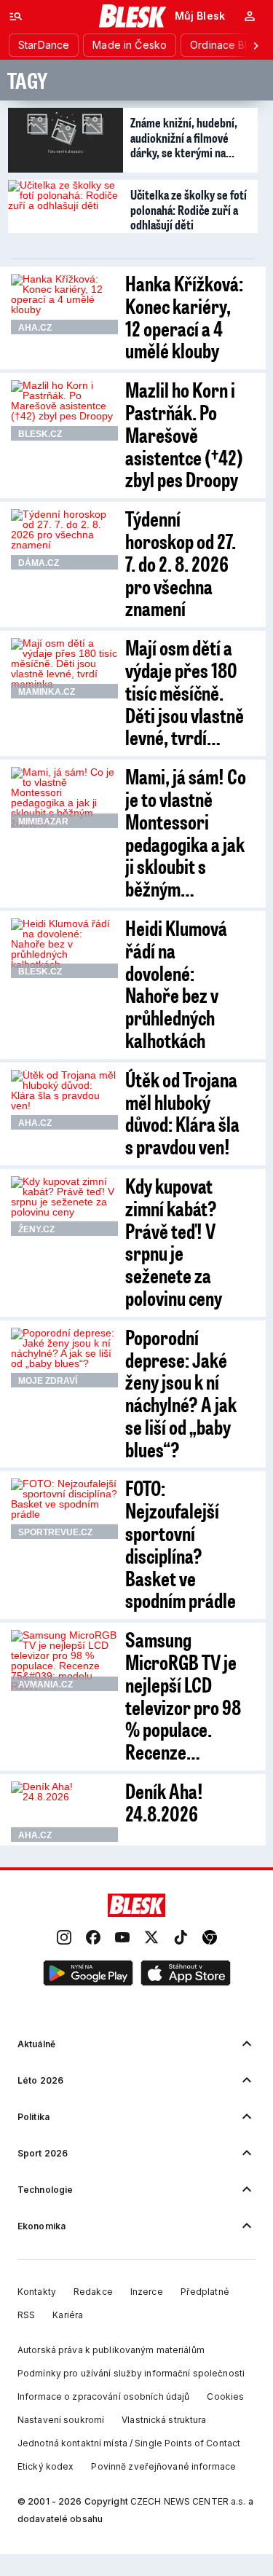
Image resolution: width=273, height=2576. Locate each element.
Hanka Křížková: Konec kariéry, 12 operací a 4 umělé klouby (184, 316)
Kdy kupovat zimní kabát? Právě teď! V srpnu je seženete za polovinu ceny (174, 1241)
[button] (88, 1974)
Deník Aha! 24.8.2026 (164, 1802)
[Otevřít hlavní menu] (16, 16)
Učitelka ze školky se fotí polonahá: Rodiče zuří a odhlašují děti (189, 209)
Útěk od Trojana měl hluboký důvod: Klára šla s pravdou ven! (182, 1112)
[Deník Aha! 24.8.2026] (64, 1811)
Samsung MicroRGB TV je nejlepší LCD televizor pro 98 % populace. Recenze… (183, 1695)
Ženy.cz (36, 1229)
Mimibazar (43, 822)
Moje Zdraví (48, 1381)
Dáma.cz (39, 563)
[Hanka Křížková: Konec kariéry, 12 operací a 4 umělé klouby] (64, 304)
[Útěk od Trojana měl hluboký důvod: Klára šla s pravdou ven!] (64, 1100)
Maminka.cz (47, 692)
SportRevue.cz (55, 1532)
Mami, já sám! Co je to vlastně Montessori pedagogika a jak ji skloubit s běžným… (186, 832)
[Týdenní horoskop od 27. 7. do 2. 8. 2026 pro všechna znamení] (64, 539)
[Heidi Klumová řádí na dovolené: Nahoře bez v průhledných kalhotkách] (64, 948)
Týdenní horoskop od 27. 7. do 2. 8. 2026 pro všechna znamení (181, 563)
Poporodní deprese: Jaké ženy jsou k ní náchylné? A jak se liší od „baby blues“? (181, 1393)
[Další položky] (256, 45)
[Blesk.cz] (133, 16)
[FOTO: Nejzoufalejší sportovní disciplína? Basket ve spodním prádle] (64, 1508)
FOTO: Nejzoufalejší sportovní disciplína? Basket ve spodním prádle (181, 1544)
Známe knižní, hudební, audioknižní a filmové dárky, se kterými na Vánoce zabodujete (184, 137)
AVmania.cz (45, 1685)
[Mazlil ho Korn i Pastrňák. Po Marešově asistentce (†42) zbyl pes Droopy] (64, 410)
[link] (64, 1938)
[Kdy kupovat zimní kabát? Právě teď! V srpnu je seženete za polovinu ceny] (64, 1206)
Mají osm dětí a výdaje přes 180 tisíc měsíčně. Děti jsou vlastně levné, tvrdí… (185, 692)
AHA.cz (35, 328)
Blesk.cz (40, 434)
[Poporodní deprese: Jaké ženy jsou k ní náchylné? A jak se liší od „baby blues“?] (64, 1358)
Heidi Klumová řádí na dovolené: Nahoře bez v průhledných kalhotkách (176, 984)
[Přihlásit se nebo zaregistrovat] (250, 16)
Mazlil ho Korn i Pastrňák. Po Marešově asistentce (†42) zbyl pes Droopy (184, 434)
